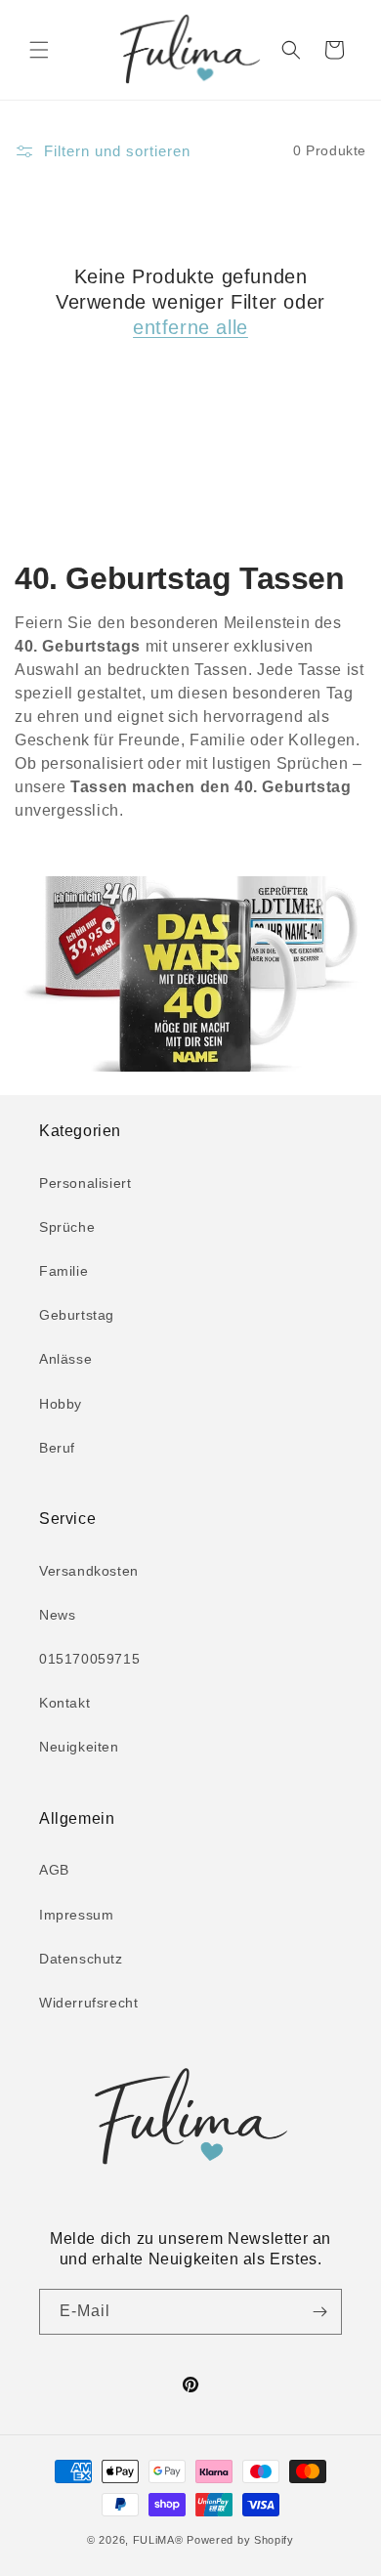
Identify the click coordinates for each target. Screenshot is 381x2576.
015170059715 (89, 1659)
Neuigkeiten (79, 1747)
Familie (63, 1271)
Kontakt (64, 1703)
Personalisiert (85, 1183)
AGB (54, 1870)
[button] (39, 50)
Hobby (61, 1404)
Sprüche (67, 1227)
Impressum (76, 1915)
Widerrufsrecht (88, 2003)
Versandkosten (89, 1571)
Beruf (57, 1448)
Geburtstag (77, 1315)
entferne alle (190, 327)
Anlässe (65, 1359)
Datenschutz (81, 1959)
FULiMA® (158, 2540)
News (57, 1615)
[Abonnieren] (319, 2312)
